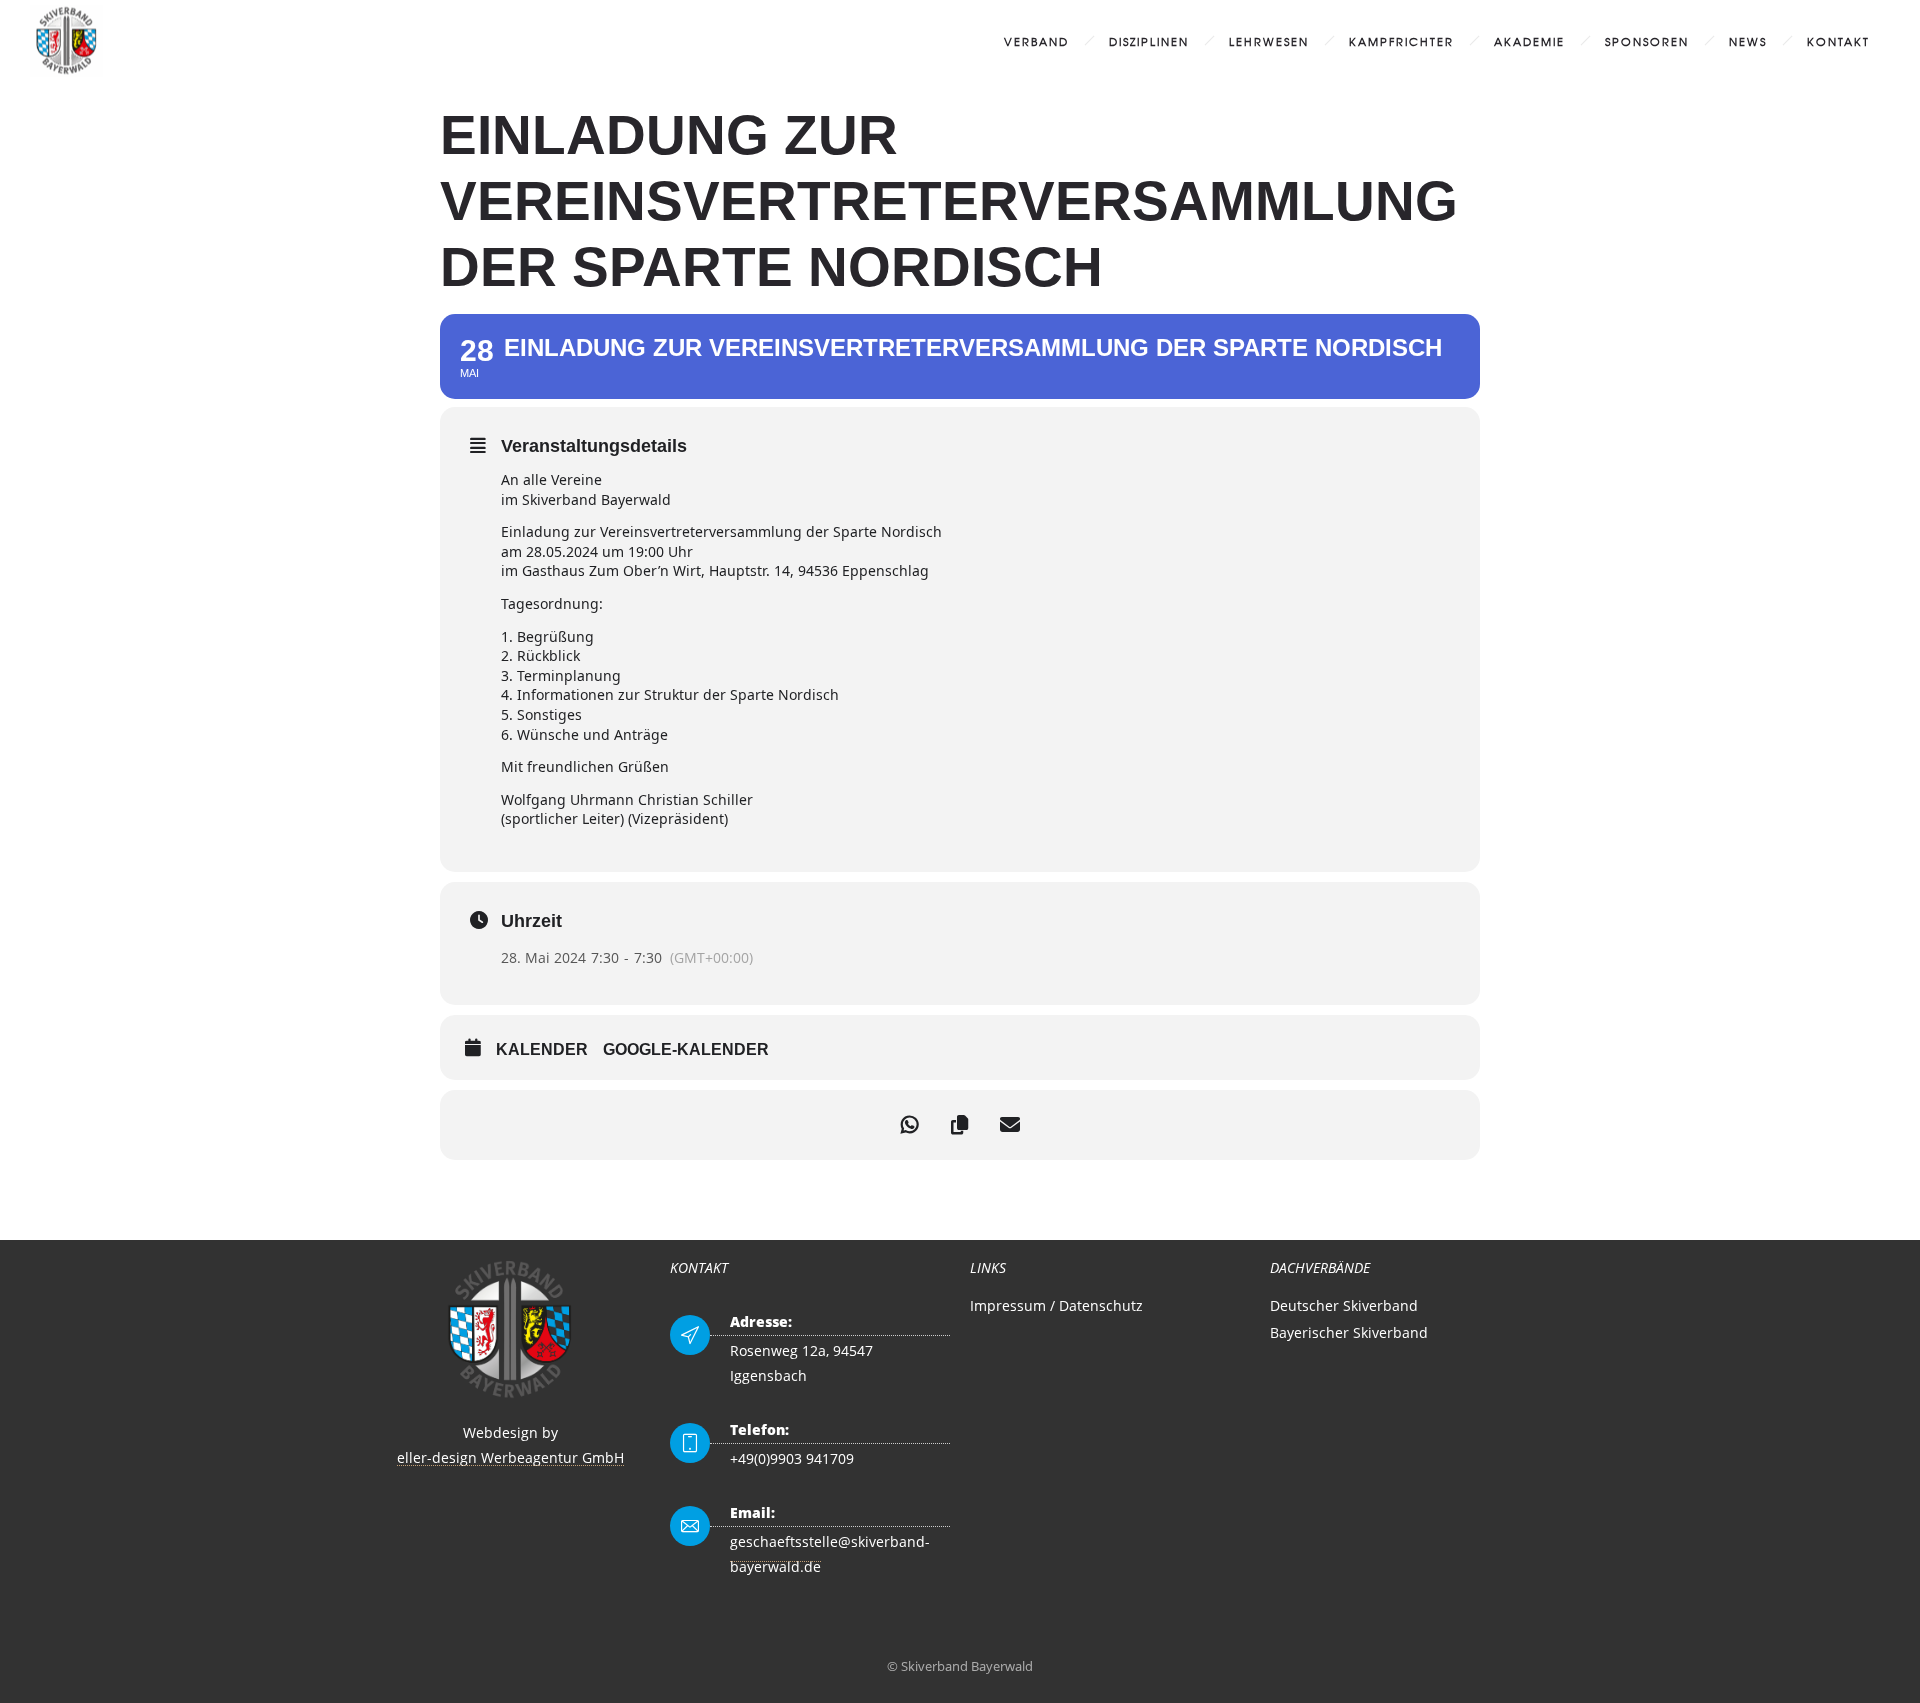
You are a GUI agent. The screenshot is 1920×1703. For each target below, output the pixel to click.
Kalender (542, 1049)
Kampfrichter (1401, 41)
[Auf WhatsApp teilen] (910, 1125)
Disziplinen (1149, 41)
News (1748, 41)
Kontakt (1838, 41)
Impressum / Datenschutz (1056, 1305)
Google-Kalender (686, 1049)
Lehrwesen (1269, 41)
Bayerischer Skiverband (1349, 1332)
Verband (1036, 41)
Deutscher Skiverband (1344, 1305)
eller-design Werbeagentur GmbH (510, 1457)
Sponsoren (1647, 41)
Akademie (1529, 41)
